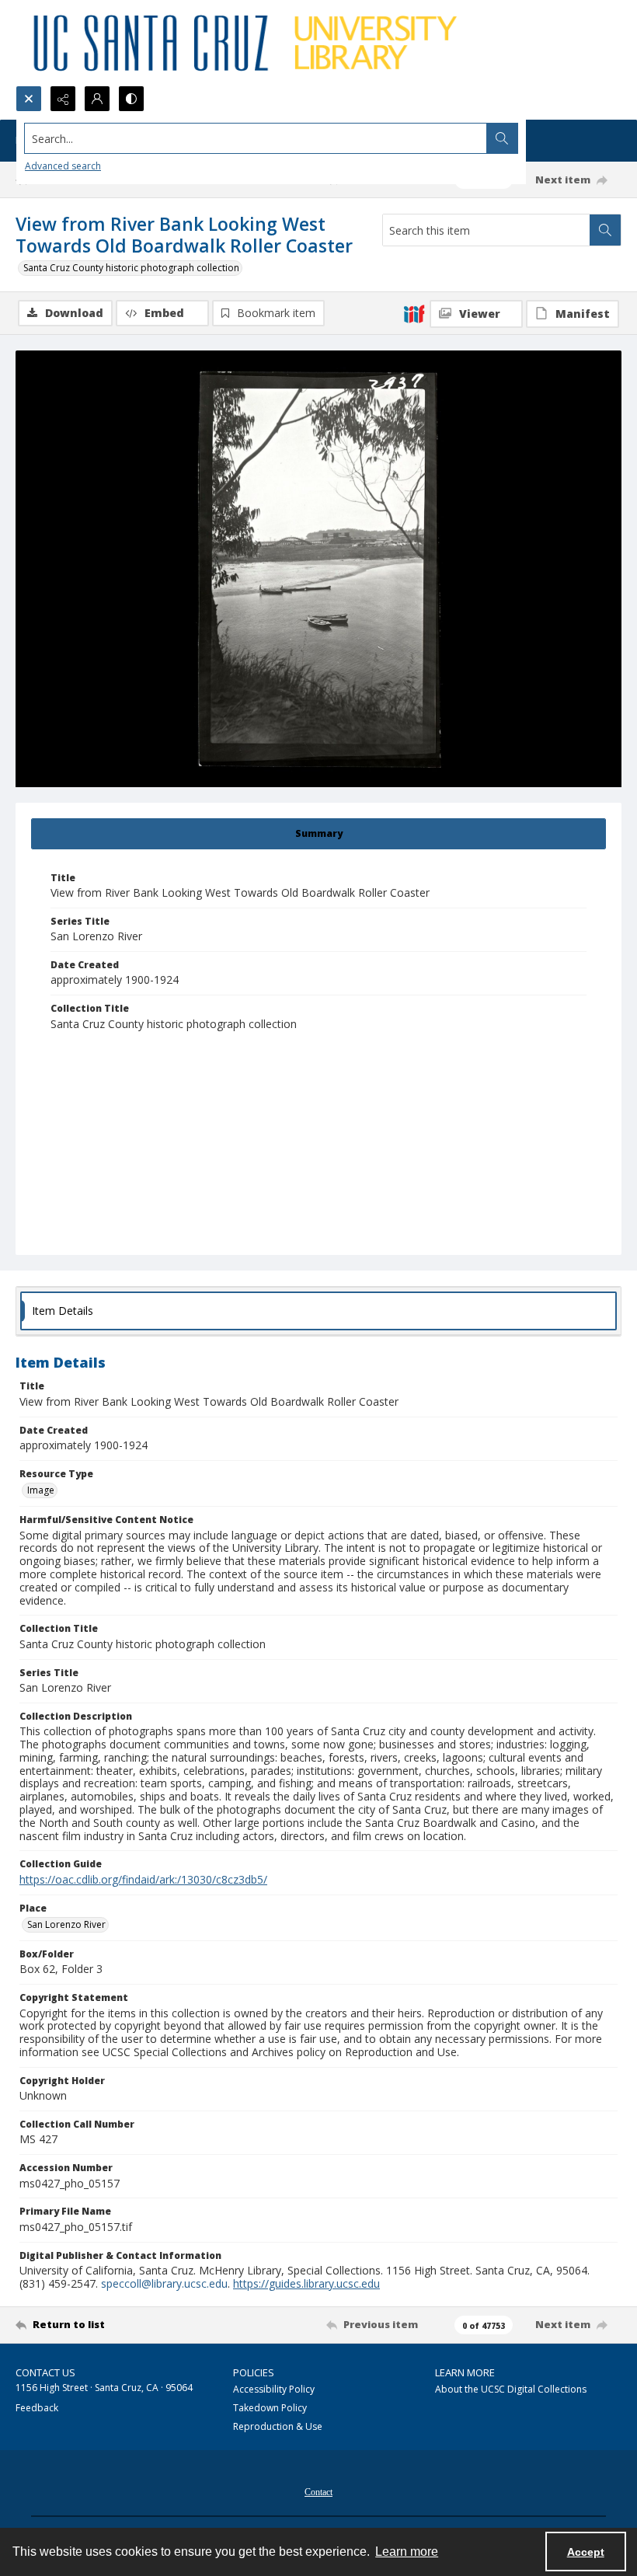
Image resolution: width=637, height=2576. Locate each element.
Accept (586, 2552)
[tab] (318, 834)
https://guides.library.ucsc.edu (306, 2283)
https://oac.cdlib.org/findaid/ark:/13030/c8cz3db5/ (143, 1879)
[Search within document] (605, 230)
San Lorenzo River (66, 1924)
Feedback (37, 2408)
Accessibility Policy (274, 2389)
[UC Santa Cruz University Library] (248, 43)
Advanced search (63, 166)
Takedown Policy (270, 2408)
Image (41, 1490)
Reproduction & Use (278, 2426)
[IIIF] (414, 313)
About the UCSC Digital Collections (511, 2389)
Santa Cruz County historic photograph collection (131, 268)
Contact (318, 2492)
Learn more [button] (407, 2552)
